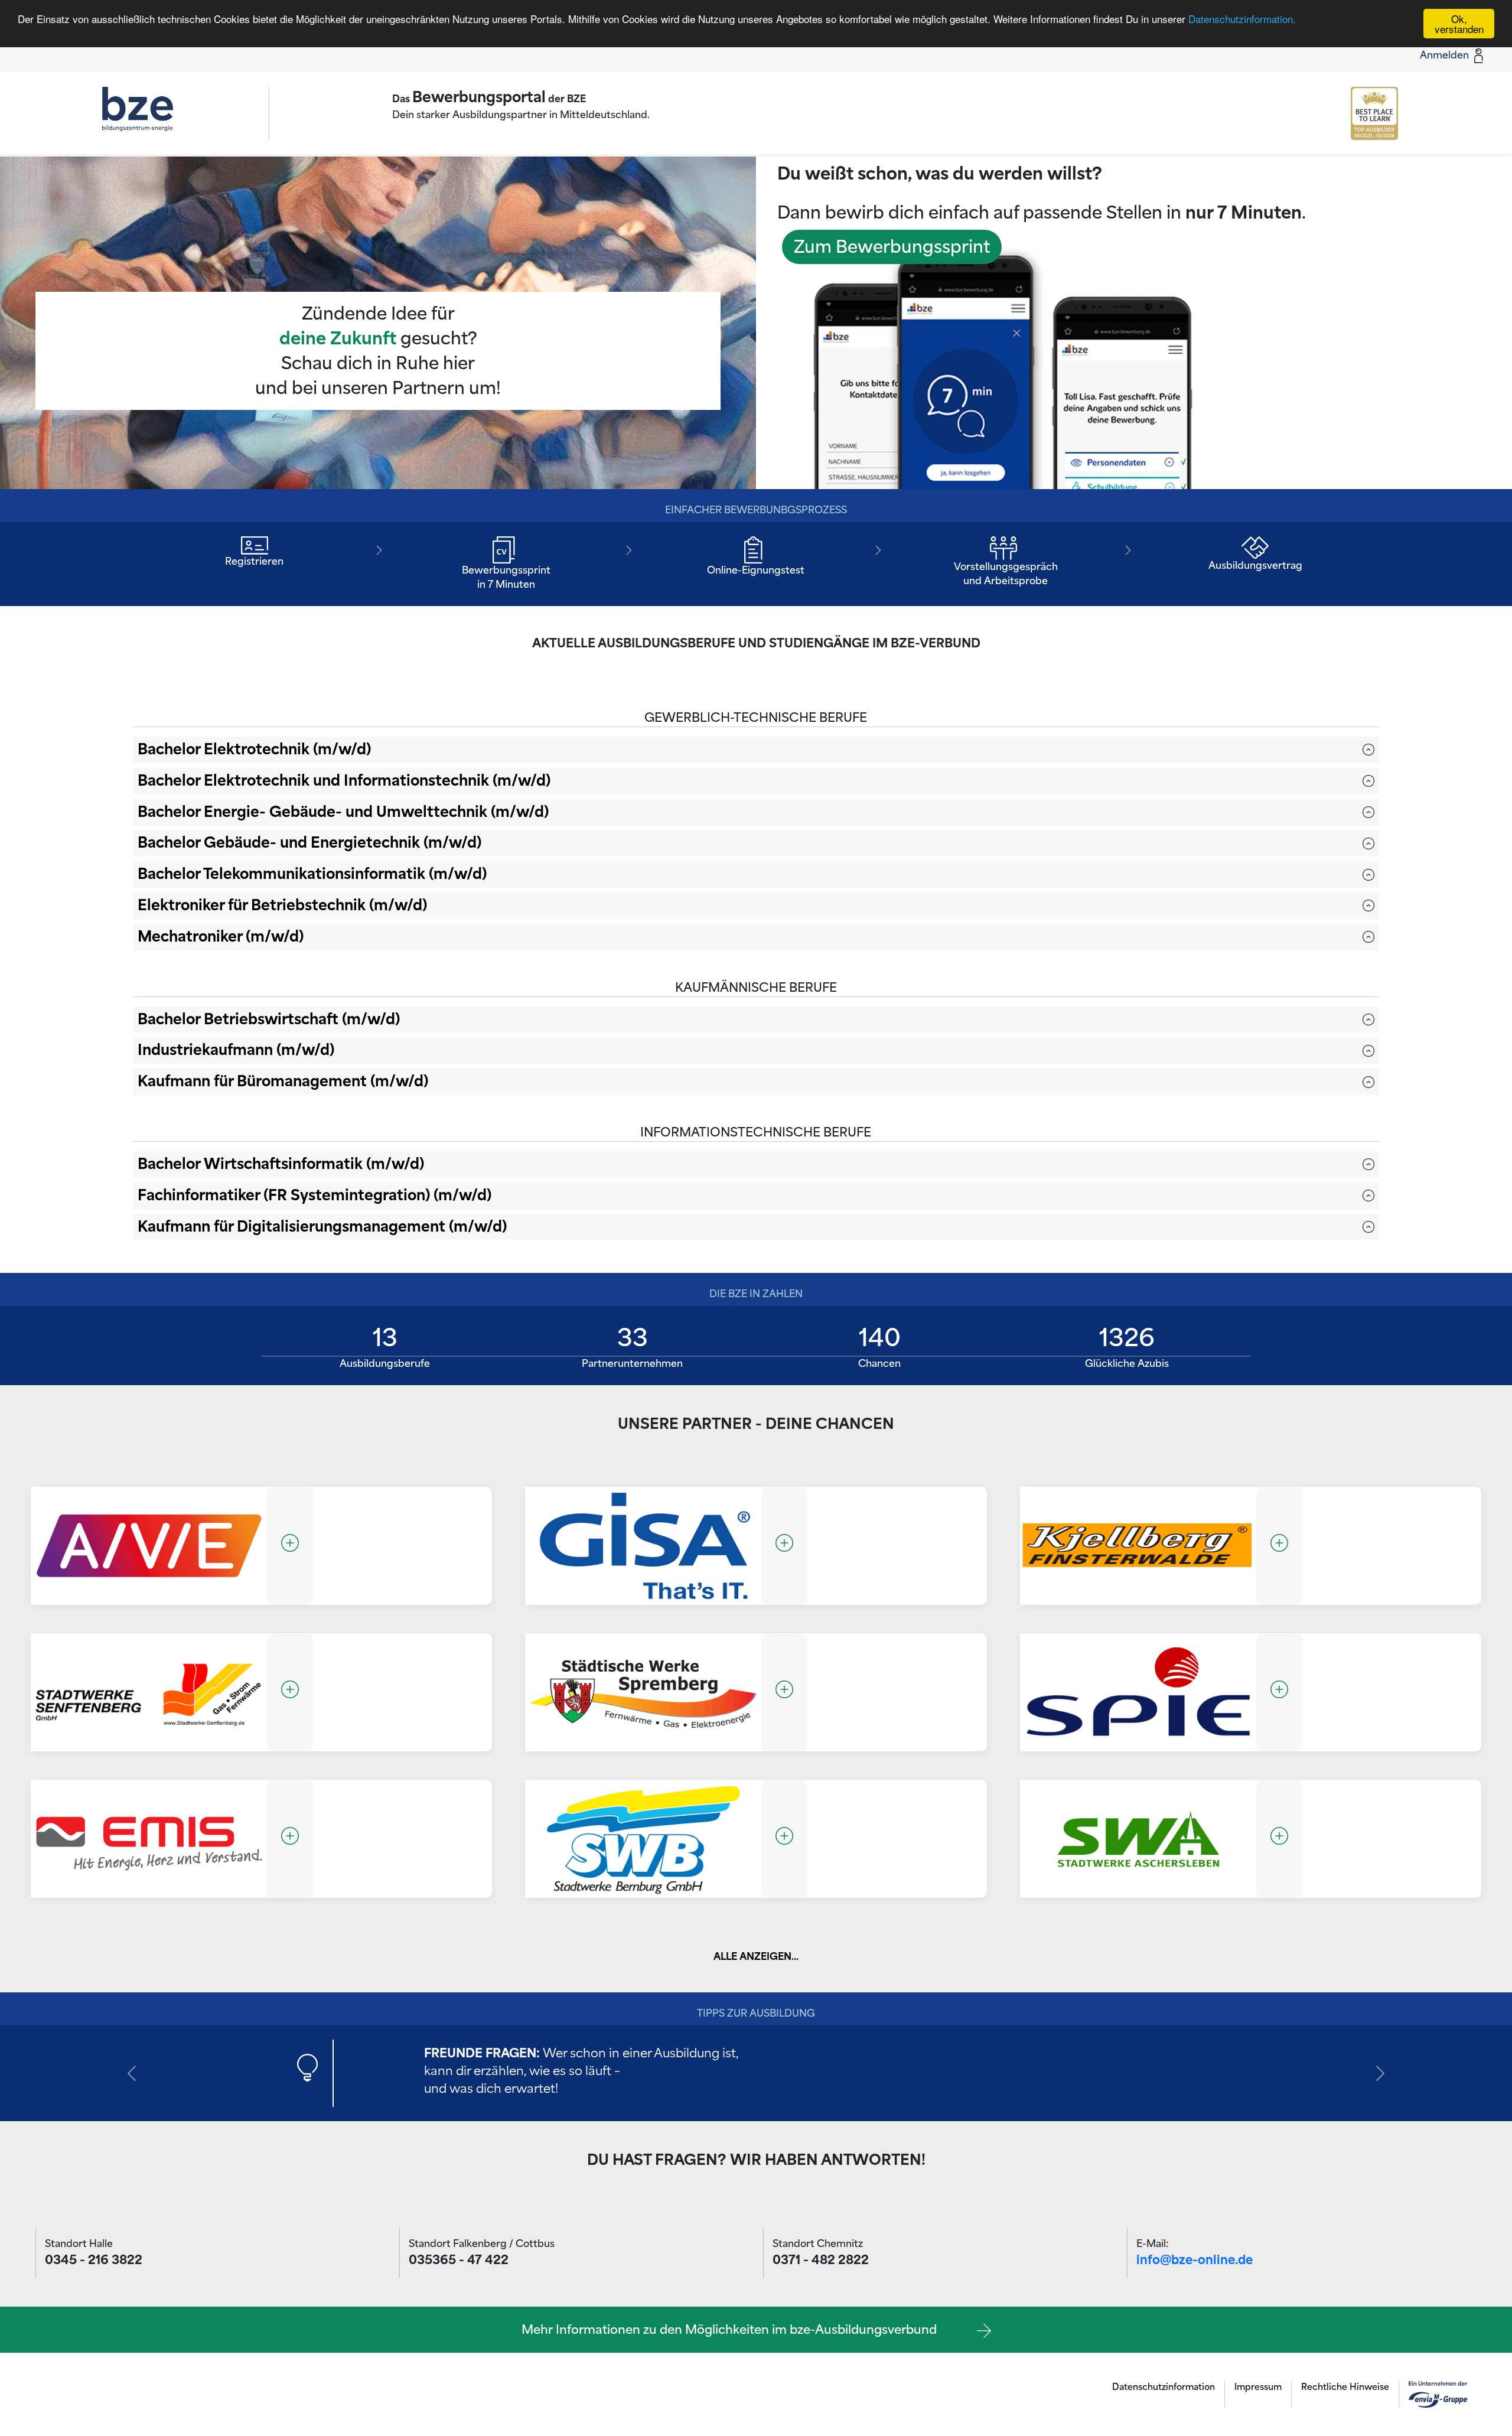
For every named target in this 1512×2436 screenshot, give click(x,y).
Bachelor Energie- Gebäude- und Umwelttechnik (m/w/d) (343, 812)
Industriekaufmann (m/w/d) (236, 1050)
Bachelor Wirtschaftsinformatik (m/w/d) (281, 1164)
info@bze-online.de (1195, 2260)
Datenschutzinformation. (1242, 19)
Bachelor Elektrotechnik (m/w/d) (254, 749)
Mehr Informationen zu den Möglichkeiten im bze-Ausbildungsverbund (735, 2330)
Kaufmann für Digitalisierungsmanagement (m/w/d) (322, 1227)
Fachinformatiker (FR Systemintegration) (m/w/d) (315, 1195)
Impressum (1258, 2387)
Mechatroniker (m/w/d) (221, 937)
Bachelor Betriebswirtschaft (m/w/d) (269, 1019)
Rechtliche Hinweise (1345, 2387)
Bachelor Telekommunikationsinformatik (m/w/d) (312, 874)
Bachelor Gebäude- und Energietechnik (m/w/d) (309, 843)
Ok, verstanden (1459, 24)
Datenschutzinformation (1164, 2387)
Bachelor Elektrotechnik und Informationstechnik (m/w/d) (344, 781)
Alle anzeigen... (756, 1957)
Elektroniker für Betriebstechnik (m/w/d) (282, 905)
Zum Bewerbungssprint (892, 247)
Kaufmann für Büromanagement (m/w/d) (283, 1081)
